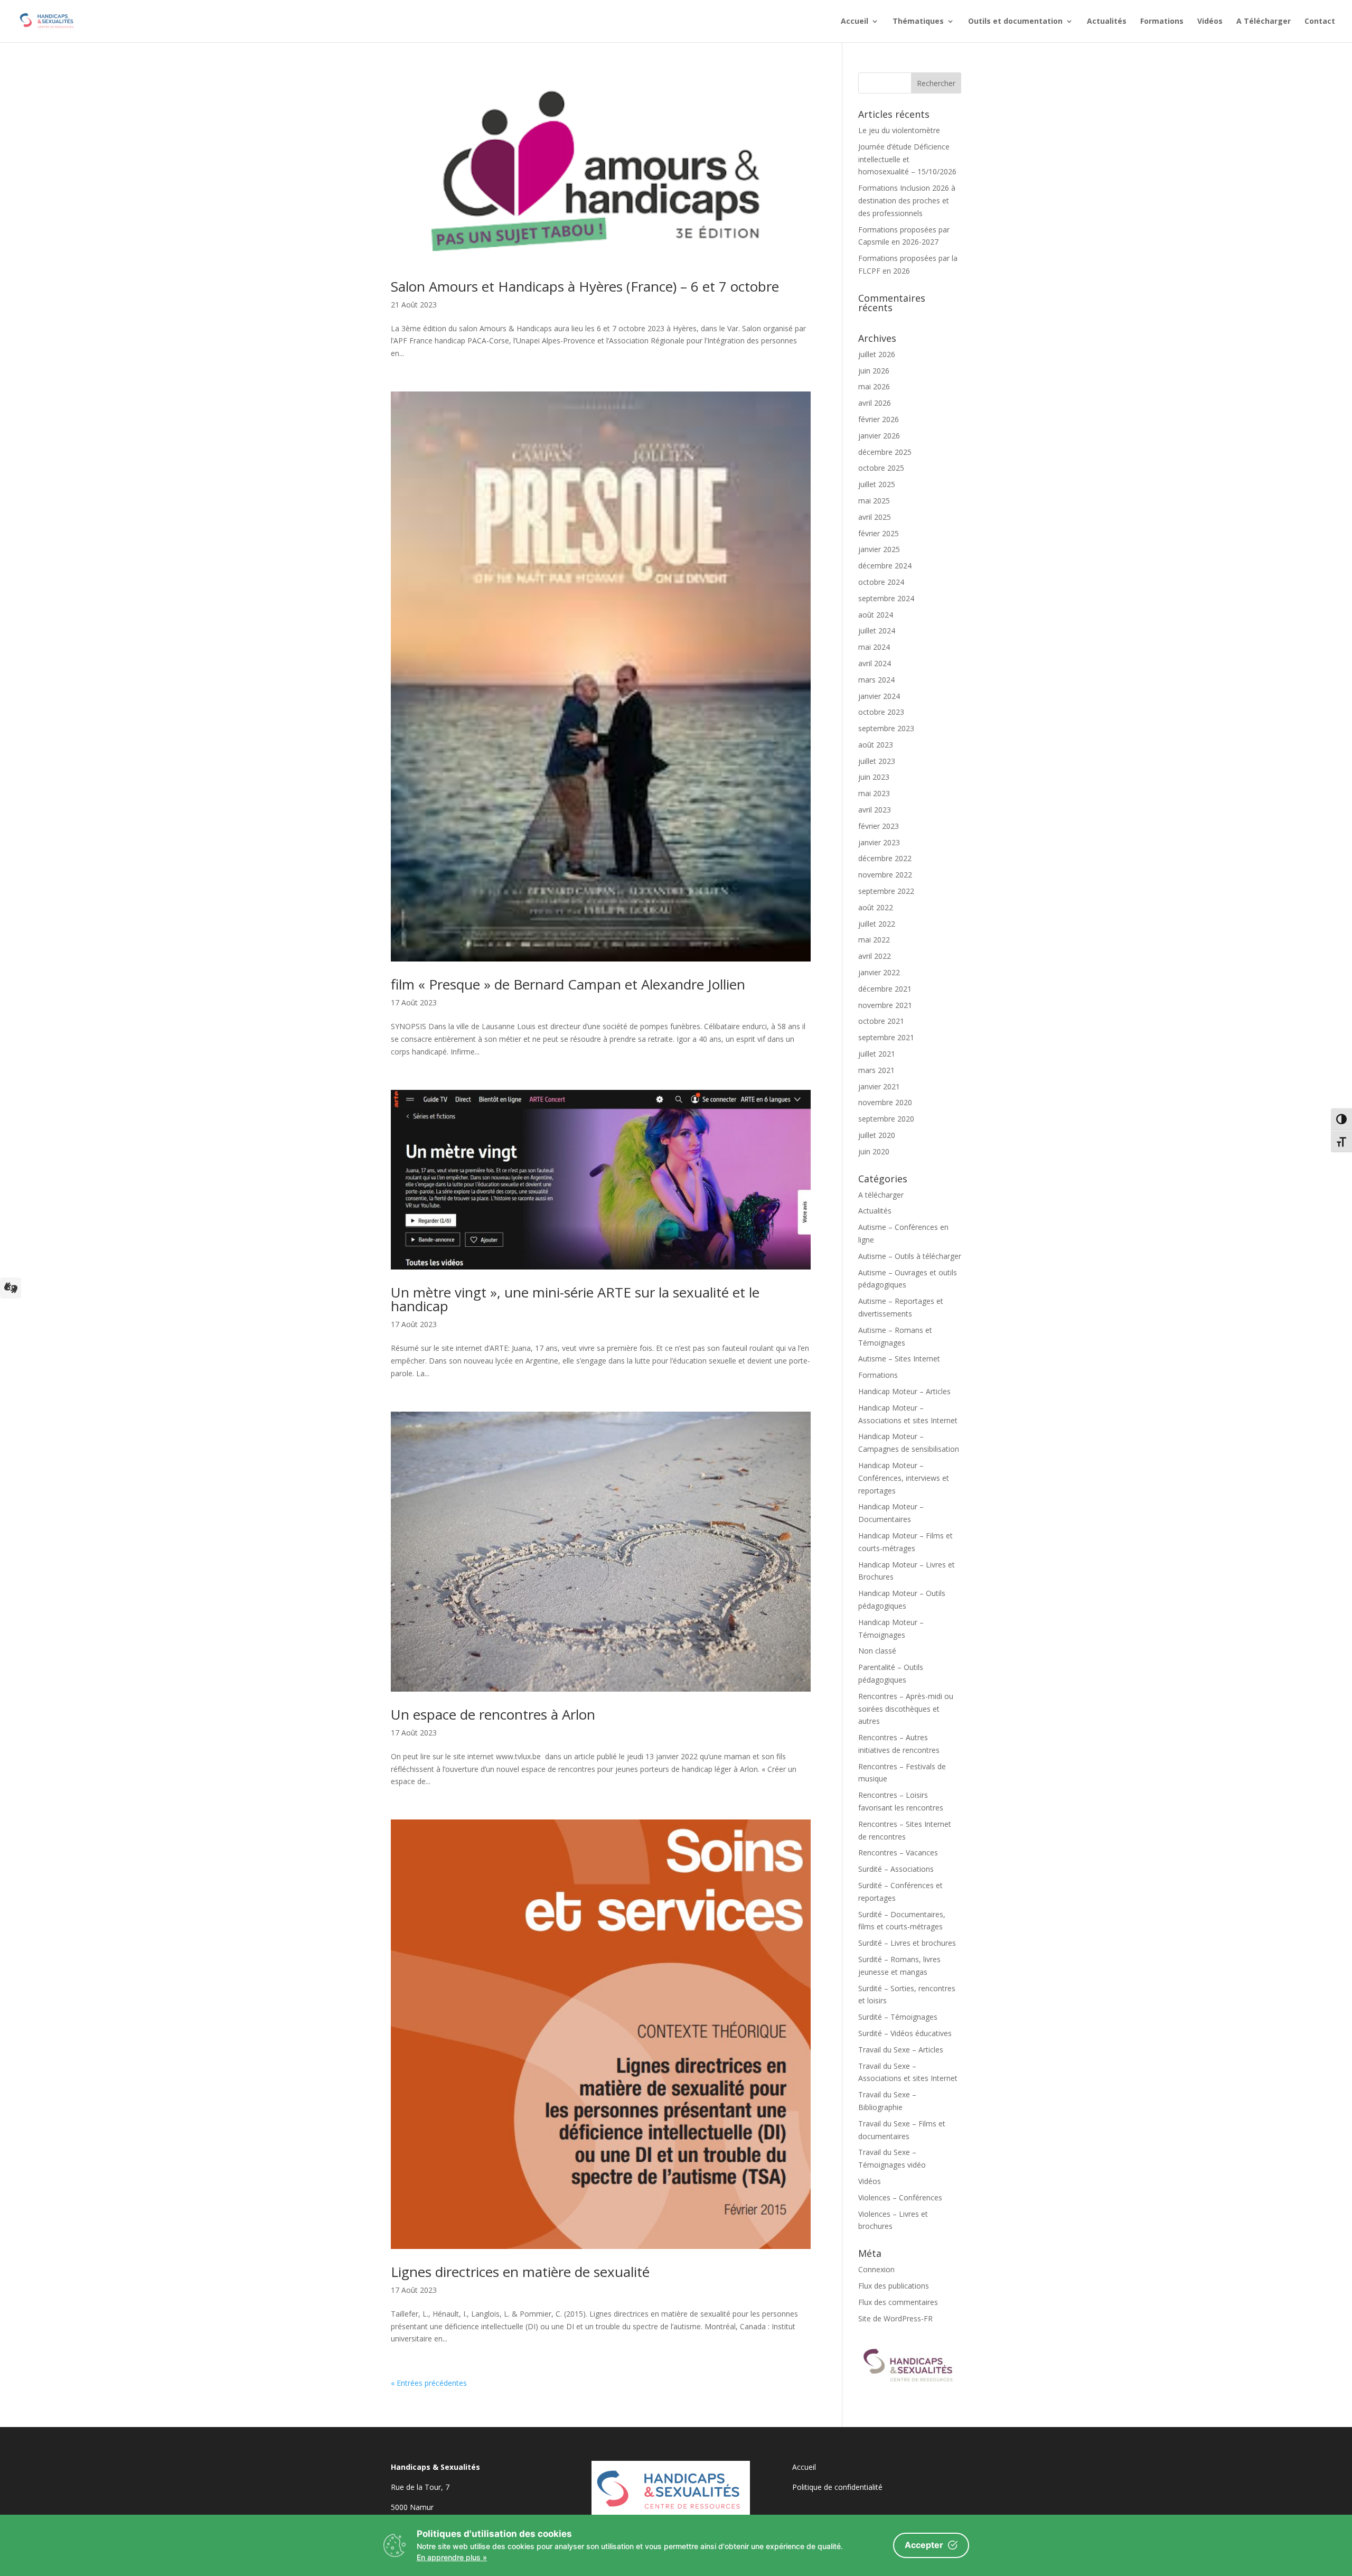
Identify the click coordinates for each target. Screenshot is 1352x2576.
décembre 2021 (885, 989)
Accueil (855, 22)
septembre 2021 (886, 1037)
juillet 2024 (877, 631)
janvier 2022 (879, 972)
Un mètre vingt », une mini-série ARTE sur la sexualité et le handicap (575, 1299)
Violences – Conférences (900, 2197)
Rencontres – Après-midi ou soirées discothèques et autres (906, 1709)
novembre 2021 (885, 1005)
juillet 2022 (877, 924)
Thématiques (918, 22)
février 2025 (879, 533)
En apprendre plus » (452, 2557)
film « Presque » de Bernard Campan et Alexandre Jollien (568, 984)
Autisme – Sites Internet (899, 1359)
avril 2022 (875, 956)
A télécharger (881, 1195)
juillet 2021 (877, 1054)
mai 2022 (874, 940)
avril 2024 (875, 663)
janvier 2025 (879, 549)
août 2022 (876, 907)
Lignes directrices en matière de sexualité (520, 2272)
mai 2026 (874, 386)
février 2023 (879, 826)
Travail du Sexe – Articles (901, 2050)
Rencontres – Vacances (898, 1852)
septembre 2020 (886, 1119)
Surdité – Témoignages (898, 2017)
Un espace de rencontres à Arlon (493, 1714)
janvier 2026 (879, 436)
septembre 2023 (886, 728)
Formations (1162, 22)
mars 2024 (876, 680)
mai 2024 (874, 647)
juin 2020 (874, 1151)
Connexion (876, 2269)
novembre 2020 (885, 1102)
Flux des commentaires (898, 2302)
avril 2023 (875, 810)
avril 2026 (875, 403)
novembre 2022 (885, 875)
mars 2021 (876, 1070)
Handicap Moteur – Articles (904, 1391)
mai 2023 (874, 793)
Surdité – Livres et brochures (907, 1943)
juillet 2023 (877, 761)
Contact (1320, 22)
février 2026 (879, 419)
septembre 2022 (886, 891)
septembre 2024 (886, 598)
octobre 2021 (881, 1021)
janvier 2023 (879, 842)
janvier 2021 (879, 1086)
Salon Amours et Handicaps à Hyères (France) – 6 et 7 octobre (585, 286)
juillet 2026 (877, 354)
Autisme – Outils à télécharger (910, 1256)
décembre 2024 (885, 566)
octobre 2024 (881, 582)
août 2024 (876, 615)
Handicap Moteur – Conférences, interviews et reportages (904, 1478)
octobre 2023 (881, 712)
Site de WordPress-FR (895, 2318)
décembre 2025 (885, 452)
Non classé (877, 1651)
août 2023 (876, 745)
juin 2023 (874, 777)
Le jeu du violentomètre (899, 130)
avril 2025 (875, 517)
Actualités (1107, 22)
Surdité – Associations (896, 1869)
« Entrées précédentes (429, 2383)
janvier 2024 (879, 696)
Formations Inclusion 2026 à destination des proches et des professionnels (907, 200)
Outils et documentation (1015, 22)
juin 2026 (874, 371)
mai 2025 (874, 501)
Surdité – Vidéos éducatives (905, 2033)
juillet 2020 (877, 1135)
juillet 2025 (877, 484)
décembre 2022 (885, 858)
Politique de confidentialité (837, 2487)
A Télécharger (1264, 22)
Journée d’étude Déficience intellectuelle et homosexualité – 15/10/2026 (907, 159)
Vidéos (1210, 22)
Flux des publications (894, 2286)
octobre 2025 (881, 468)
